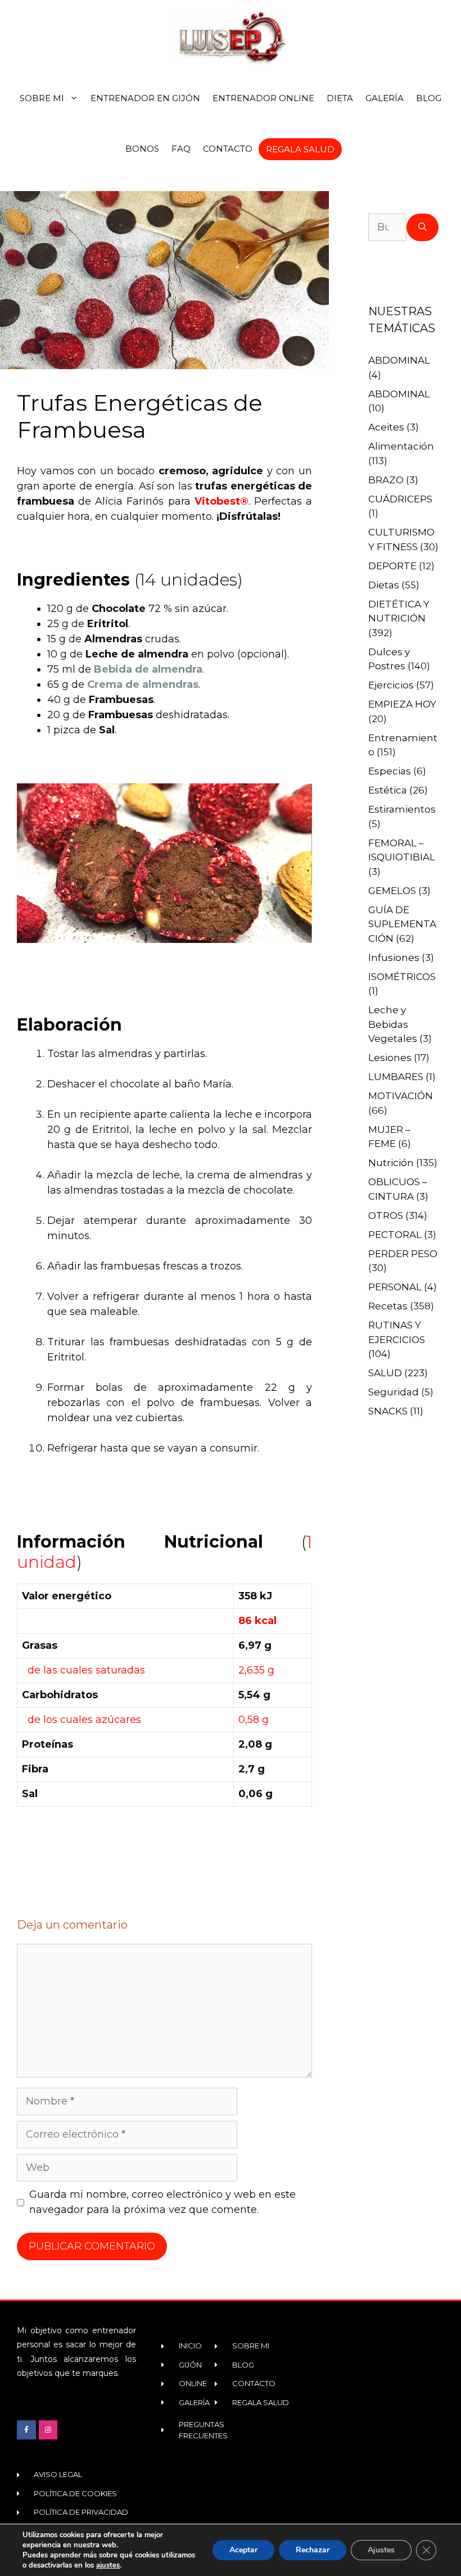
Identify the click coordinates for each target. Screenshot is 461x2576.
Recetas (388, 1306)
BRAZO (386, 480)
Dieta (340, 98)
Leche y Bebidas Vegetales (393, 1024)
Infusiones (394, 958)
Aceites (386, 427)
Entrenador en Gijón (145, 98)
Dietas (384, 585)
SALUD (385, 1373)
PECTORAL (395, 1235)
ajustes (108, 2565)
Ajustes (381, 2550)
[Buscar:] (387, 227)
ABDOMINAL (399, 360)
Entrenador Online (263, 98)
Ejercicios (391, 685)
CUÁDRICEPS (400, 499)
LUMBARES (396, 1077)
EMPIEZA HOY (402, 704)
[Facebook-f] (26, 2430)
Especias (390, 771)
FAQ (181, 149)
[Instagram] (48, 2430)
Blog (429, 98)
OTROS (386, 1216)
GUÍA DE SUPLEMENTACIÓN (402, 924)
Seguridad (394, 1392)
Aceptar (243, 2550)
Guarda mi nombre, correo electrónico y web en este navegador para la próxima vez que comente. (162, 2202)
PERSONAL (395, 1287)
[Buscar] (422, 227)
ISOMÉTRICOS (402, 977)
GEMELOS (392, 891)
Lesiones (390, 1058)
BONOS (142, 149)
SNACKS (388, 1411)
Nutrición (391, 1163)
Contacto (228, 149)
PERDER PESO (403, 1254)
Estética (388, 790)
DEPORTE (392, 566)
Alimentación (401, 446)
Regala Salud (300, 149)
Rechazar (313, 2550)
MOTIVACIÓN (401, 1096)
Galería (385, 98)
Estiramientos (402, 809)
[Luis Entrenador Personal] (231, 37)
